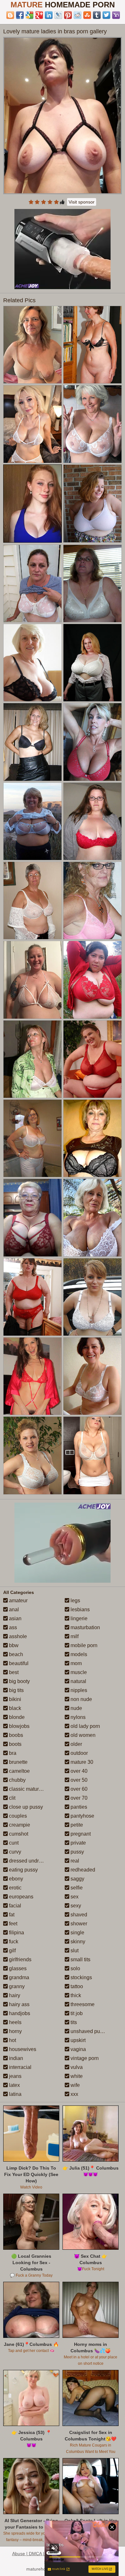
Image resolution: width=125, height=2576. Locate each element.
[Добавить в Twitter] (106, 15)
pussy (77, 1852)
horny (15, 2031)
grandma (18, 1977)
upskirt (77, 2040)
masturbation (85, 1627)
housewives (22, 2049)
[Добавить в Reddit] (78, 15)
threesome (82, 2004)
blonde (16, 1717)
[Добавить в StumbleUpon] (87, 15)
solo (75, 1968)
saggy (77, 1879)
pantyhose (82, 1816)
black (14, 1708)
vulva (76, 2067)
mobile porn (83, 1645)
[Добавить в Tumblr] (97, 15)
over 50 (78, 1780)
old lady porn (85, 1726)
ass (12, 1627)
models (78, 1654)
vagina (78, 2049)
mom (75, 1663)
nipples (78, 1690)
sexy (75, 1906)
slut (74, 1951)
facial (14, 1906)
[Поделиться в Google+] (39, 15)
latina (15, 2094)
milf (74, 1636)
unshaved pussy (88, 2031)
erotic (15, 1888)
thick (75, 1995)
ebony (15, 1879)
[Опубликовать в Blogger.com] (10, 15)
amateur (18, 1601)
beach (15, 1654)
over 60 (78, 1789)
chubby (17, 1780)
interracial (20, 2067)
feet (13, 1924)
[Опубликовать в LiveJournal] (58, 15)
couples (17, 1816)
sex (74, 1897)
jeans (15, 2076)
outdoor (79, 1753)
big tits (16, 1690)
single (77, 1933)
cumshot (18, 1834)
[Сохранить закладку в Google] (29, 15)
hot (12, 2040)
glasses (17, 1968)
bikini (14, 1699)
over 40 (78, 1771)
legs (75, 1601)
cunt (13, 1843)
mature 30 (81, 1762)
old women (82, 1735)
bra (12, 1753)
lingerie (78, 1618)
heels (15, 2022)
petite (76, 1825)
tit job (76, 2013)
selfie (76, 1888)
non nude (81, 1699)
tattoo (76, 1986)
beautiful (18, 1663)
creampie (19, 1825)
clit (12, 1798)
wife (75, 2085)
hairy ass (19, 2004)
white (76, 2076)
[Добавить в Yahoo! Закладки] (116, 15)
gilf (12, 1951)
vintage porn (84, 2058)
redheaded (82, 1870)
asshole (17, 1636)
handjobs (19, 2013)
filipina (16, 1933)
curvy (14, 1852)
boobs (15, 1735)
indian (15, 2058)
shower (78, 1924)
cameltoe (19, 1771)
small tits (80, 1959)
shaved (78, 1915)
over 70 (78, 1798)
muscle (78, 1672)
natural (78, 1681)
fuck (13, 1942)
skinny (77, 1942)
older (76, 1744)
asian (15, 1618)
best (13, 1672)
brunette (18, 1762)
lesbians (79, 1609)
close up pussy (25, 1807)
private (78, 1843)
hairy (14, 1995)
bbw (13, 1645)
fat (11, 1915)
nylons (77, 1717)
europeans (21, 1897)
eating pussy (23, 1870)
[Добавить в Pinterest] (68, 15)
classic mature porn (30, 1789)
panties (78, 1807)
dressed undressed (30, 1861)
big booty (19, 1681)
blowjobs (19, 1726)
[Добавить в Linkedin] (49, 15)
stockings (81, 1977)
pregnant (80, 1834)
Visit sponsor (82, 202)
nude (76, 1708)
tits (73, 2022)
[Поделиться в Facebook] (20, 15)
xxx (74, 2094)
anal (13, 1609)
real (74, 1861)
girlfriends (20, 1959)
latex (14, 2085)
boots (15, 1744)
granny (16, 1986)
